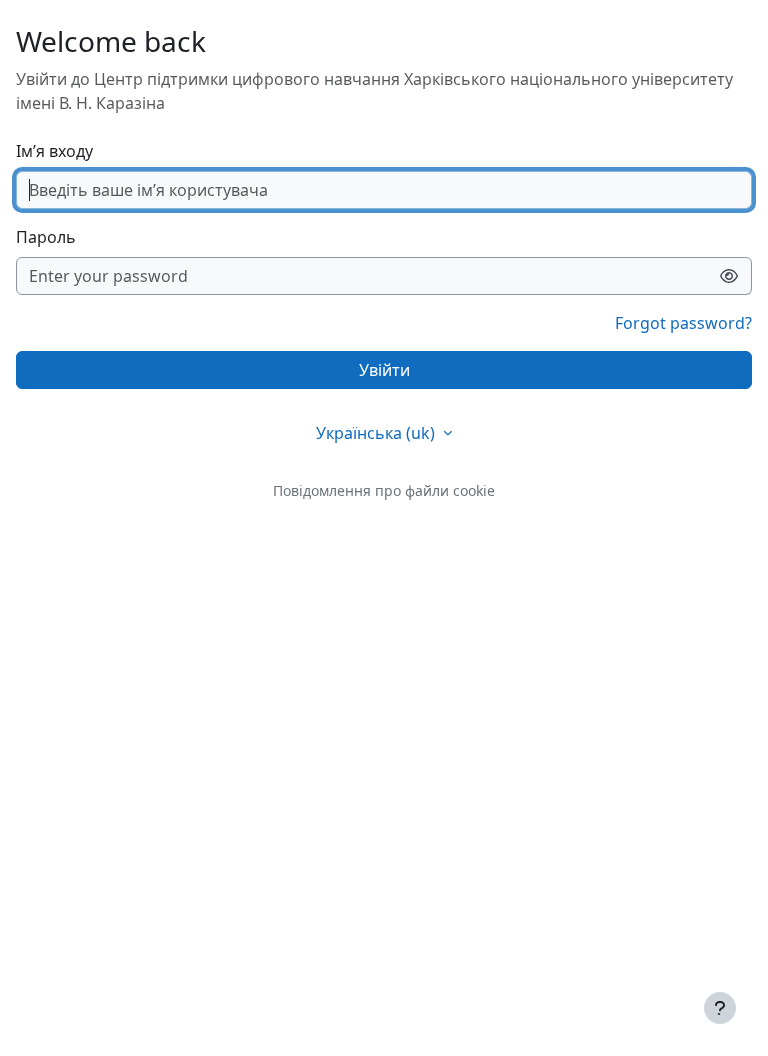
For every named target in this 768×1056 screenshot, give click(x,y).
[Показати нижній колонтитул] (720, 1008)
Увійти (384, 370)
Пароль (46, 237)
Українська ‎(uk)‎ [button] (377, 433)
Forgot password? (683, 323)
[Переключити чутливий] (729, 276)
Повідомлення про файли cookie (384, 490)
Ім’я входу (54, 151)
